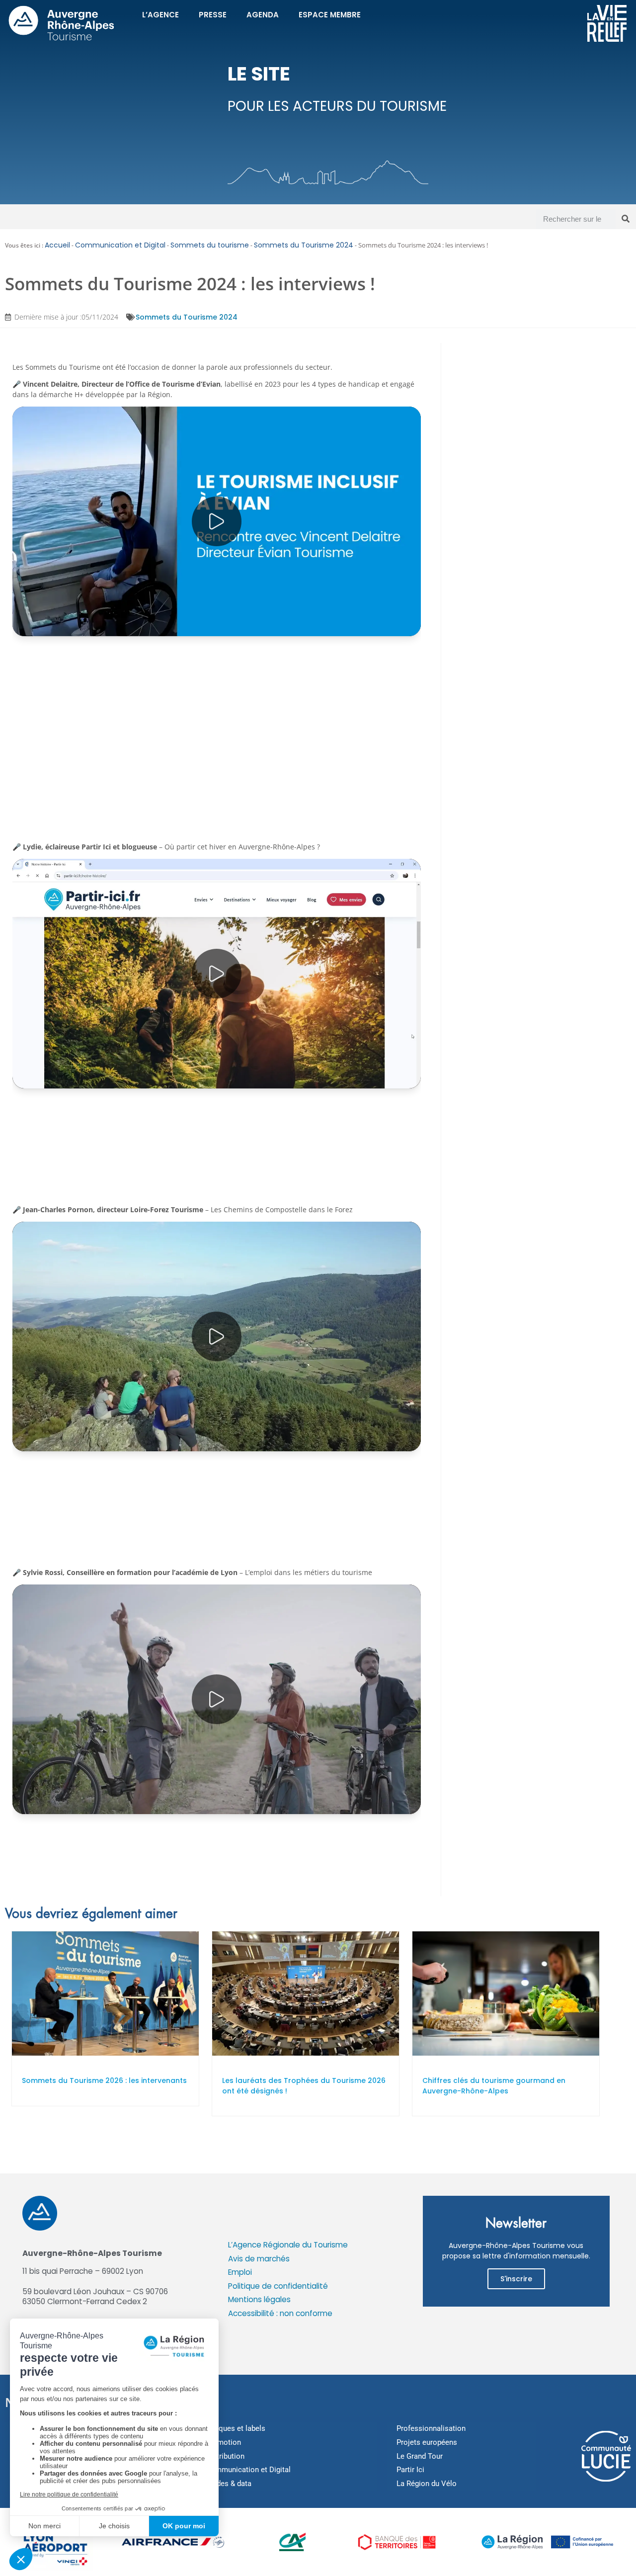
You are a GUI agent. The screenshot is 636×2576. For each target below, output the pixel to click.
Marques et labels (236, 2428)
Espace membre (330, 15)
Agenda (263, 15)
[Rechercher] (626, 219)
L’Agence (160, 15)
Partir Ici (410, 2470)
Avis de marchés (259, 2259)
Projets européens (427, 2442)
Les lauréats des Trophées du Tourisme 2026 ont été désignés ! (304, 2086)
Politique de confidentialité (278, 2286)
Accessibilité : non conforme (280, 2313)
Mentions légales (259, 2299)
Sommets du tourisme (210, 245)
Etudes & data (229, 2484)
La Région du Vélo (427, 2484)
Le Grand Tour (420, 2456)
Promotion (223, 2442)
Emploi (240, 2272)
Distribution (225, 2456)
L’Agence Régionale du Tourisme (288, 2245)
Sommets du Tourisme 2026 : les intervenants (104, 2080)
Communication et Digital (120, 245)
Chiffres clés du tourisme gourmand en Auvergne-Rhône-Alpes (494, 2086)
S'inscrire (516, 2279)
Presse (213, 15)
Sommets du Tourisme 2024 (304, 245)
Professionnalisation (431, 2428)
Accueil (57, 245)
